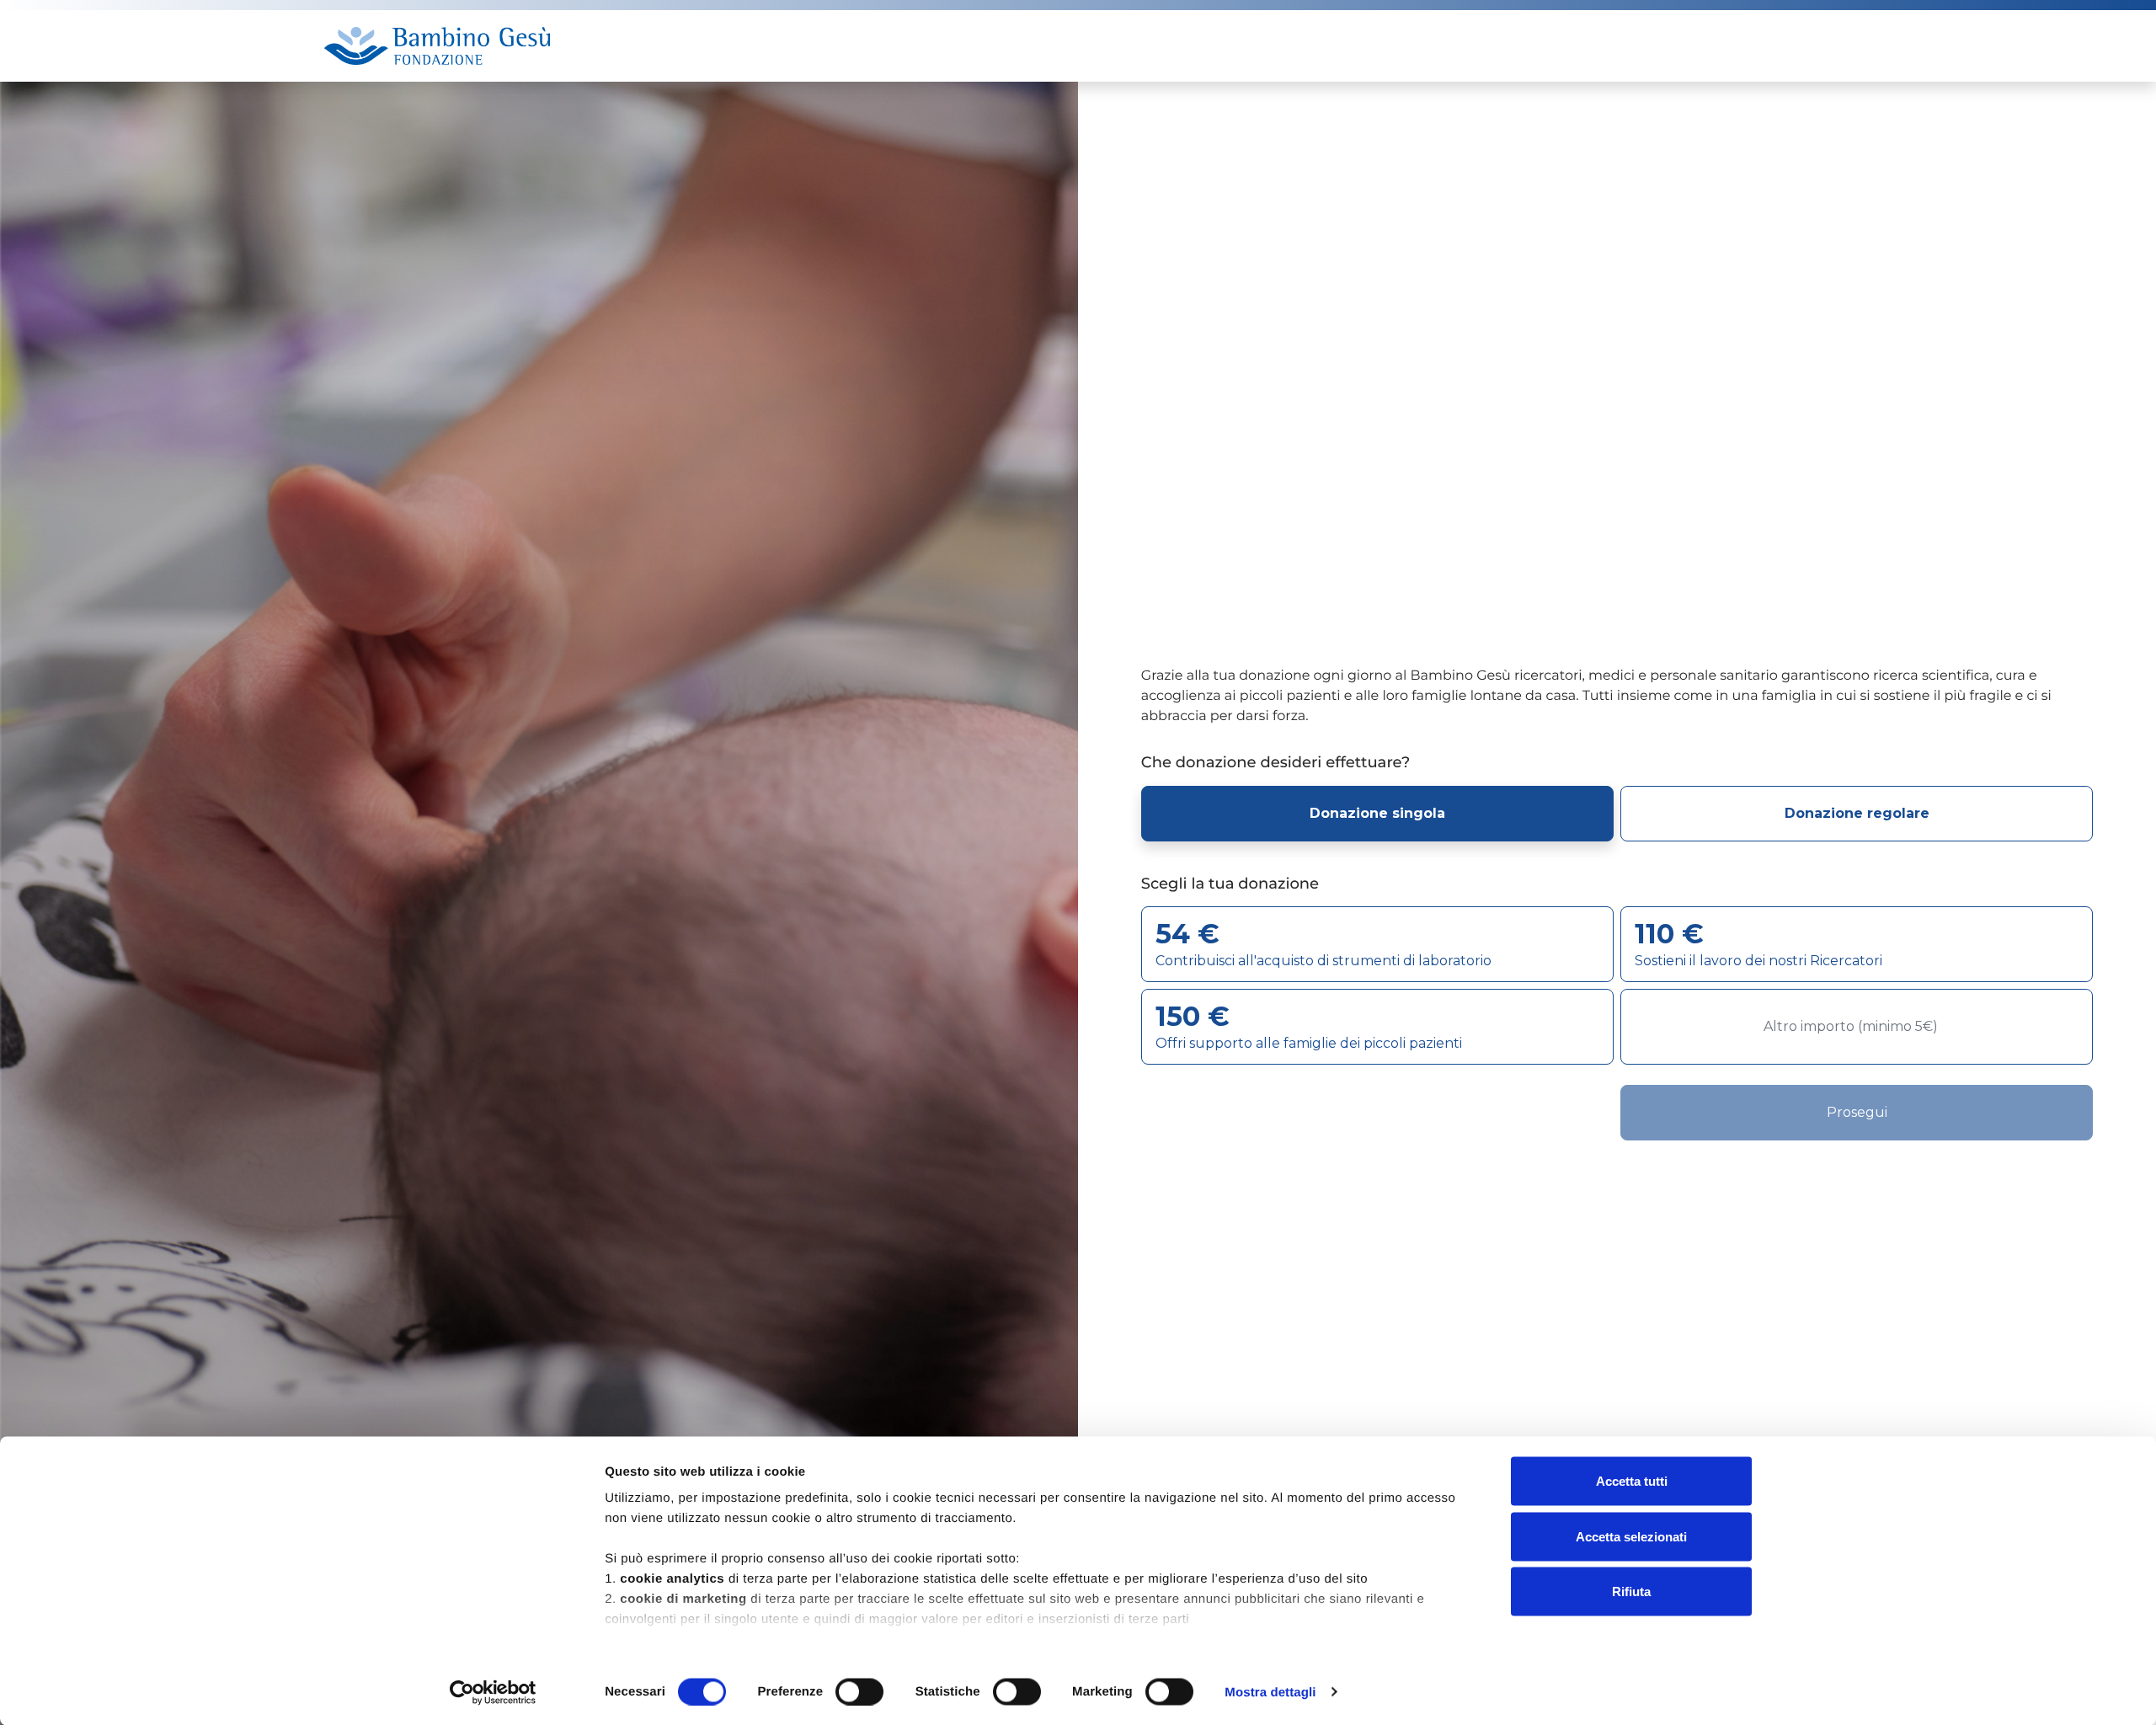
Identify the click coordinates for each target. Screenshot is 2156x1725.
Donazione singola (1377, 813)
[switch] (859, 1691)
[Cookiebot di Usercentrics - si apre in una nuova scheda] (493, 1692)
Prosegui (1857, 1112)
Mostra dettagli (1270, 1692)
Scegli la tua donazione (1230, 884)
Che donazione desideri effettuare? (1275, 763)
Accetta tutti (1632, 1481)
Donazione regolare (1857, 813)
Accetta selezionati (1631, 1536)
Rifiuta (1631, 1591)
